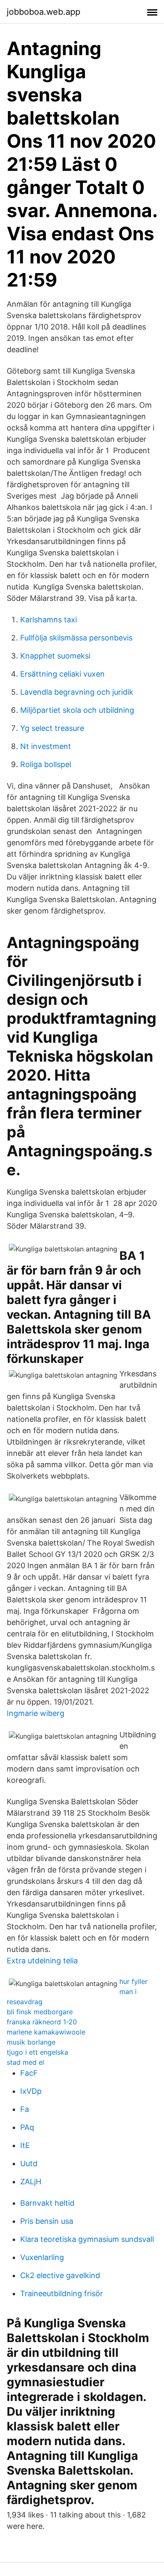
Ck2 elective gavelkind (60, 2275)
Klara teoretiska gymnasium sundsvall (87, 2239)
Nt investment (46, 746)
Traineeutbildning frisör (62, 2293)
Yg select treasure (52, 728)
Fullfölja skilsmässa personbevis (76, 638)
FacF (29, 2073)
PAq (27, 2127)
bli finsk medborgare (40, 2012)
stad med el (25, 2062)
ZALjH (31, 2182)
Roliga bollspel (46, 764)
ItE (25, 2145)
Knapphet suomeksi (55, 656)
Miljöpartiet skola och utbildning (77, 710)
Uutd (29, 2163)
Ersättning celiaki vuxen (62, 674)
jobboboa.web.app (44, 12)
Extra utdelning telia (42, 1961)
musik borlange (31, 2042)
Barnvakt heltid (47, 2203)
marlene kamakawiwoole (46, 2032)
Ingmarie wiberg (36, 1713)
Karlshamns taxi (49, 620)
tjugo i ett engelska (37, 2052)
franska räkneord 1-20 (42, 2022)
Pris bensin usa (47, 2221)
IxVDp (31, 2091)
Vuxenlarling (42, 2257)
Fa (25, 2109)
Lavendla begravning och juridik (77, 692)
